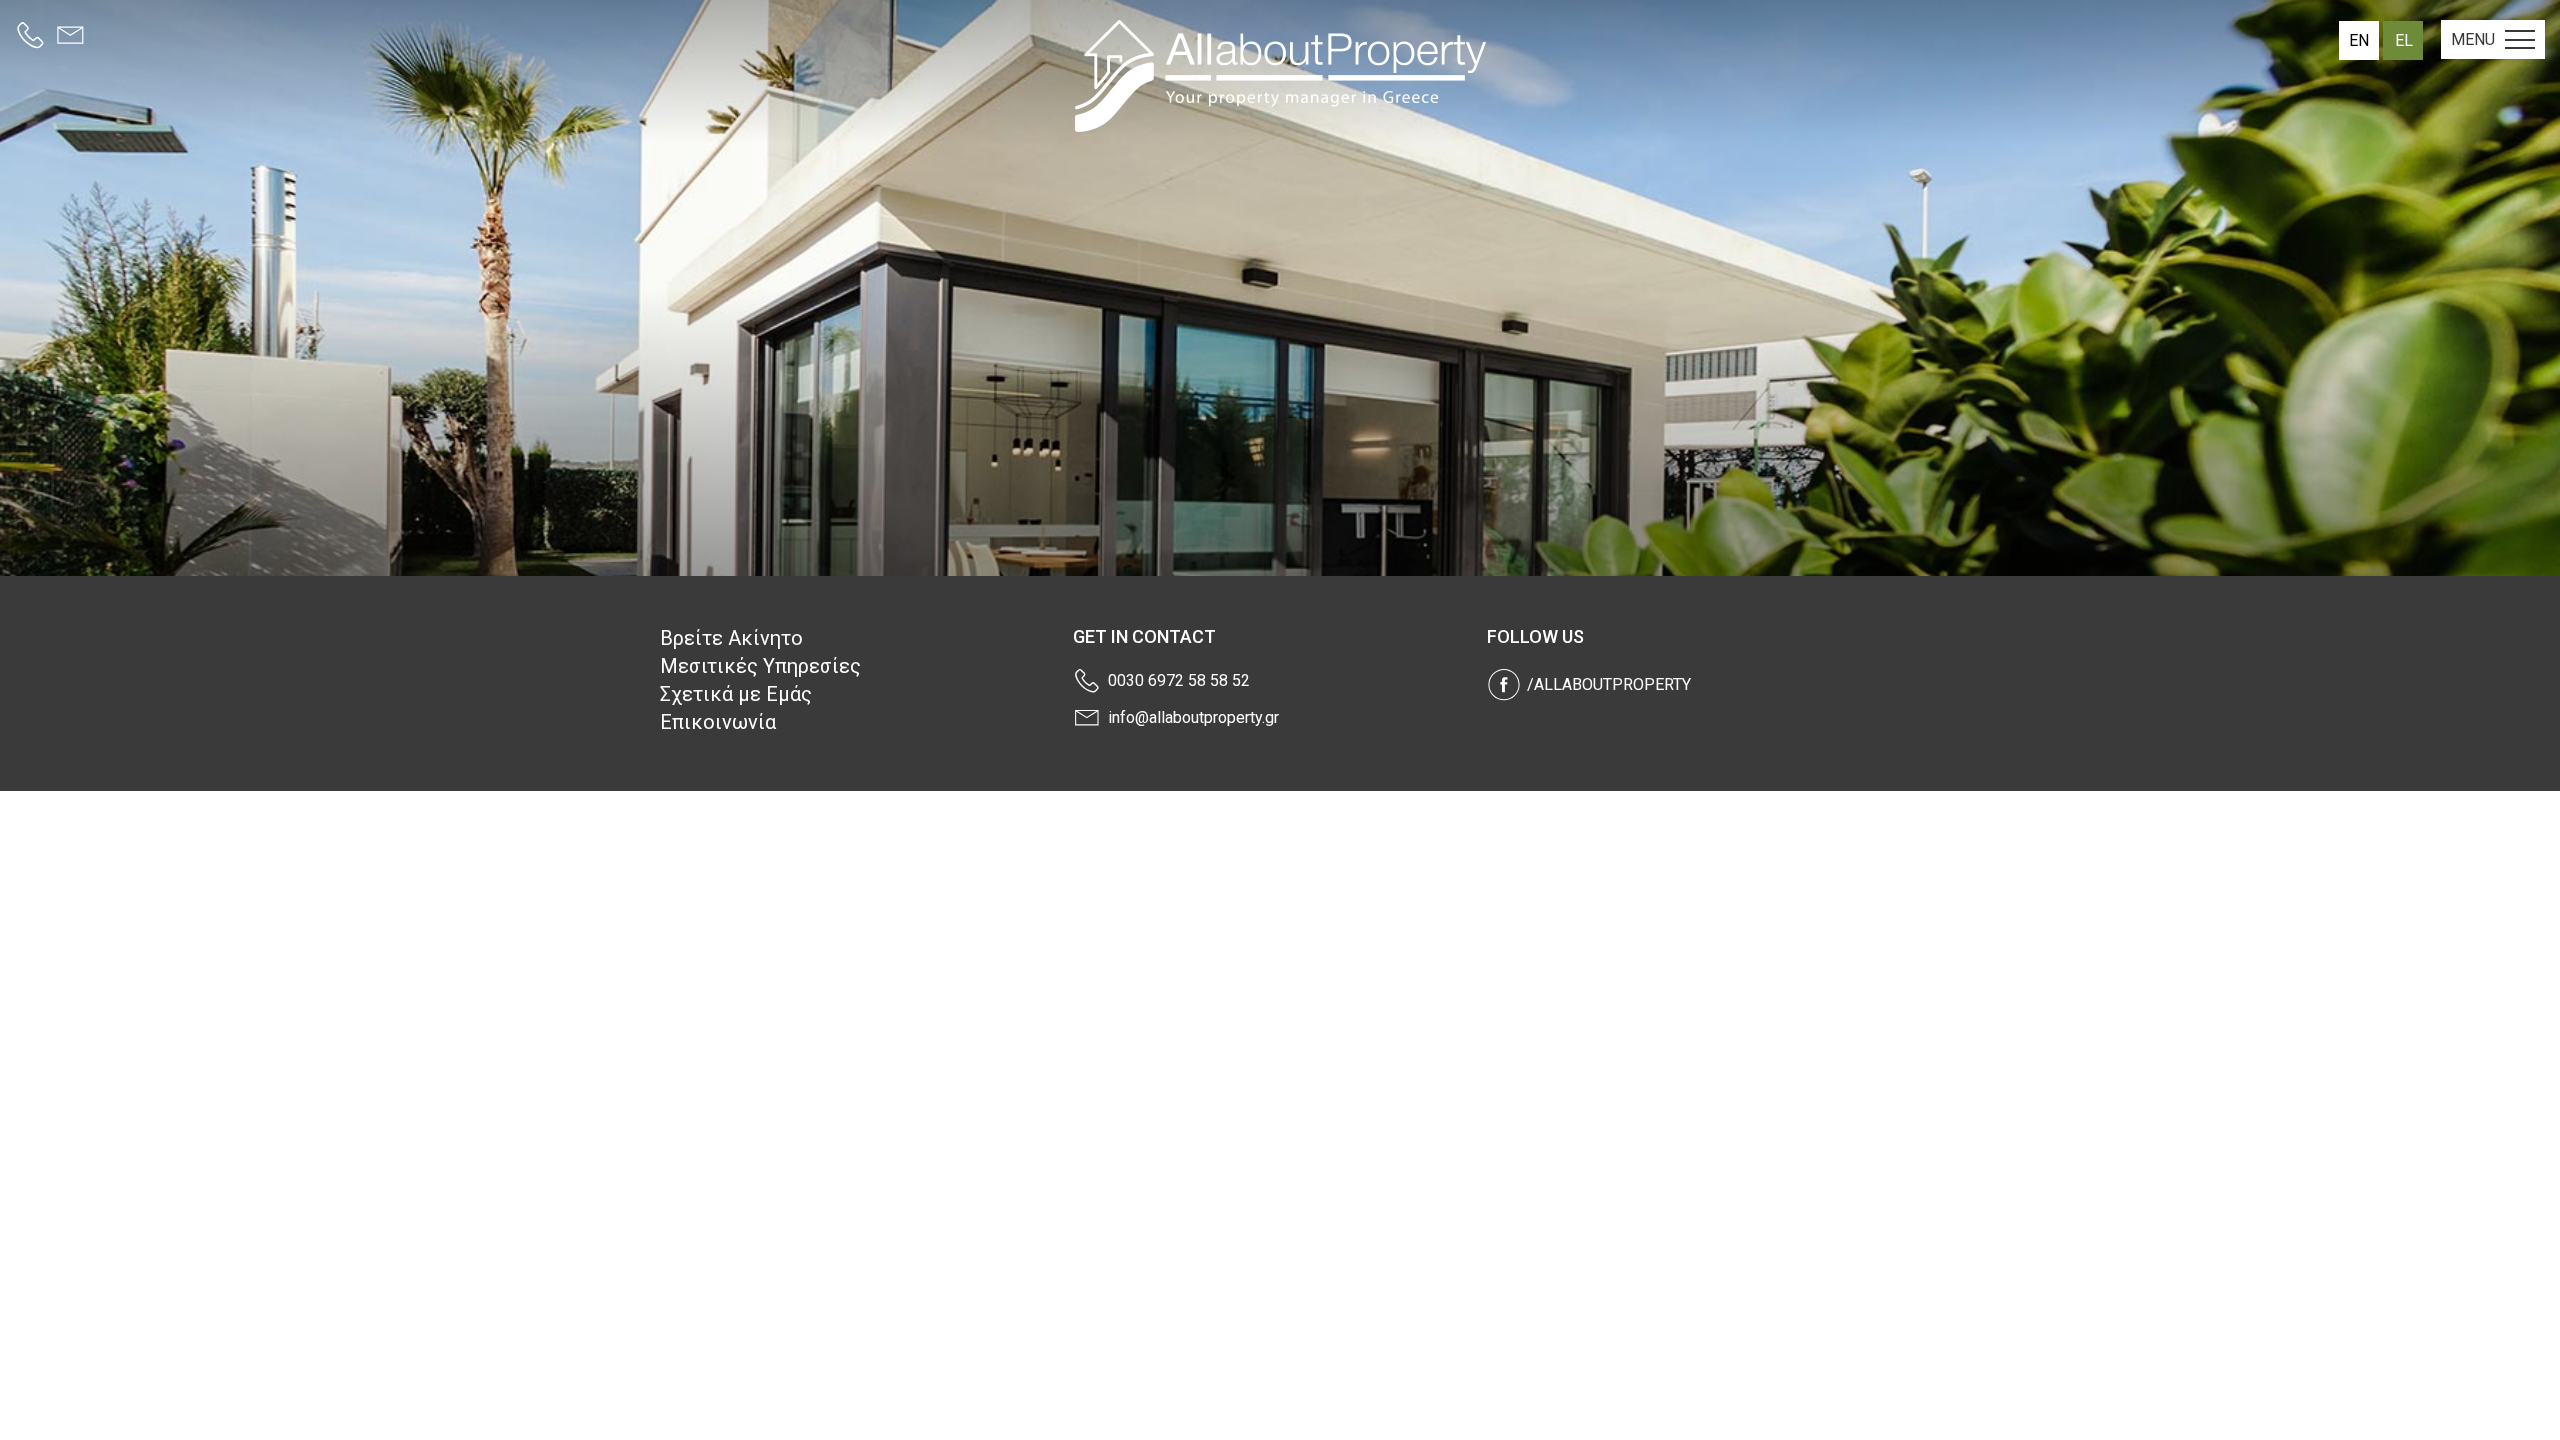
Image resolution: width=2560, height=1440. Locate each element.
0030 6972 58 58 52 (1179, 680)
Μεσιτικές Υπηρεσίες (760, 666)
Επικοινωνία (718, 722)
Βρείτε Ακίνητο (731, 638)
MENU (2473, 39)
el (2404, 40)
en (2359, 40)
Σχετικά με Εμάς (736, 694)
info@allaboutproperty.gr (1193, 717)
